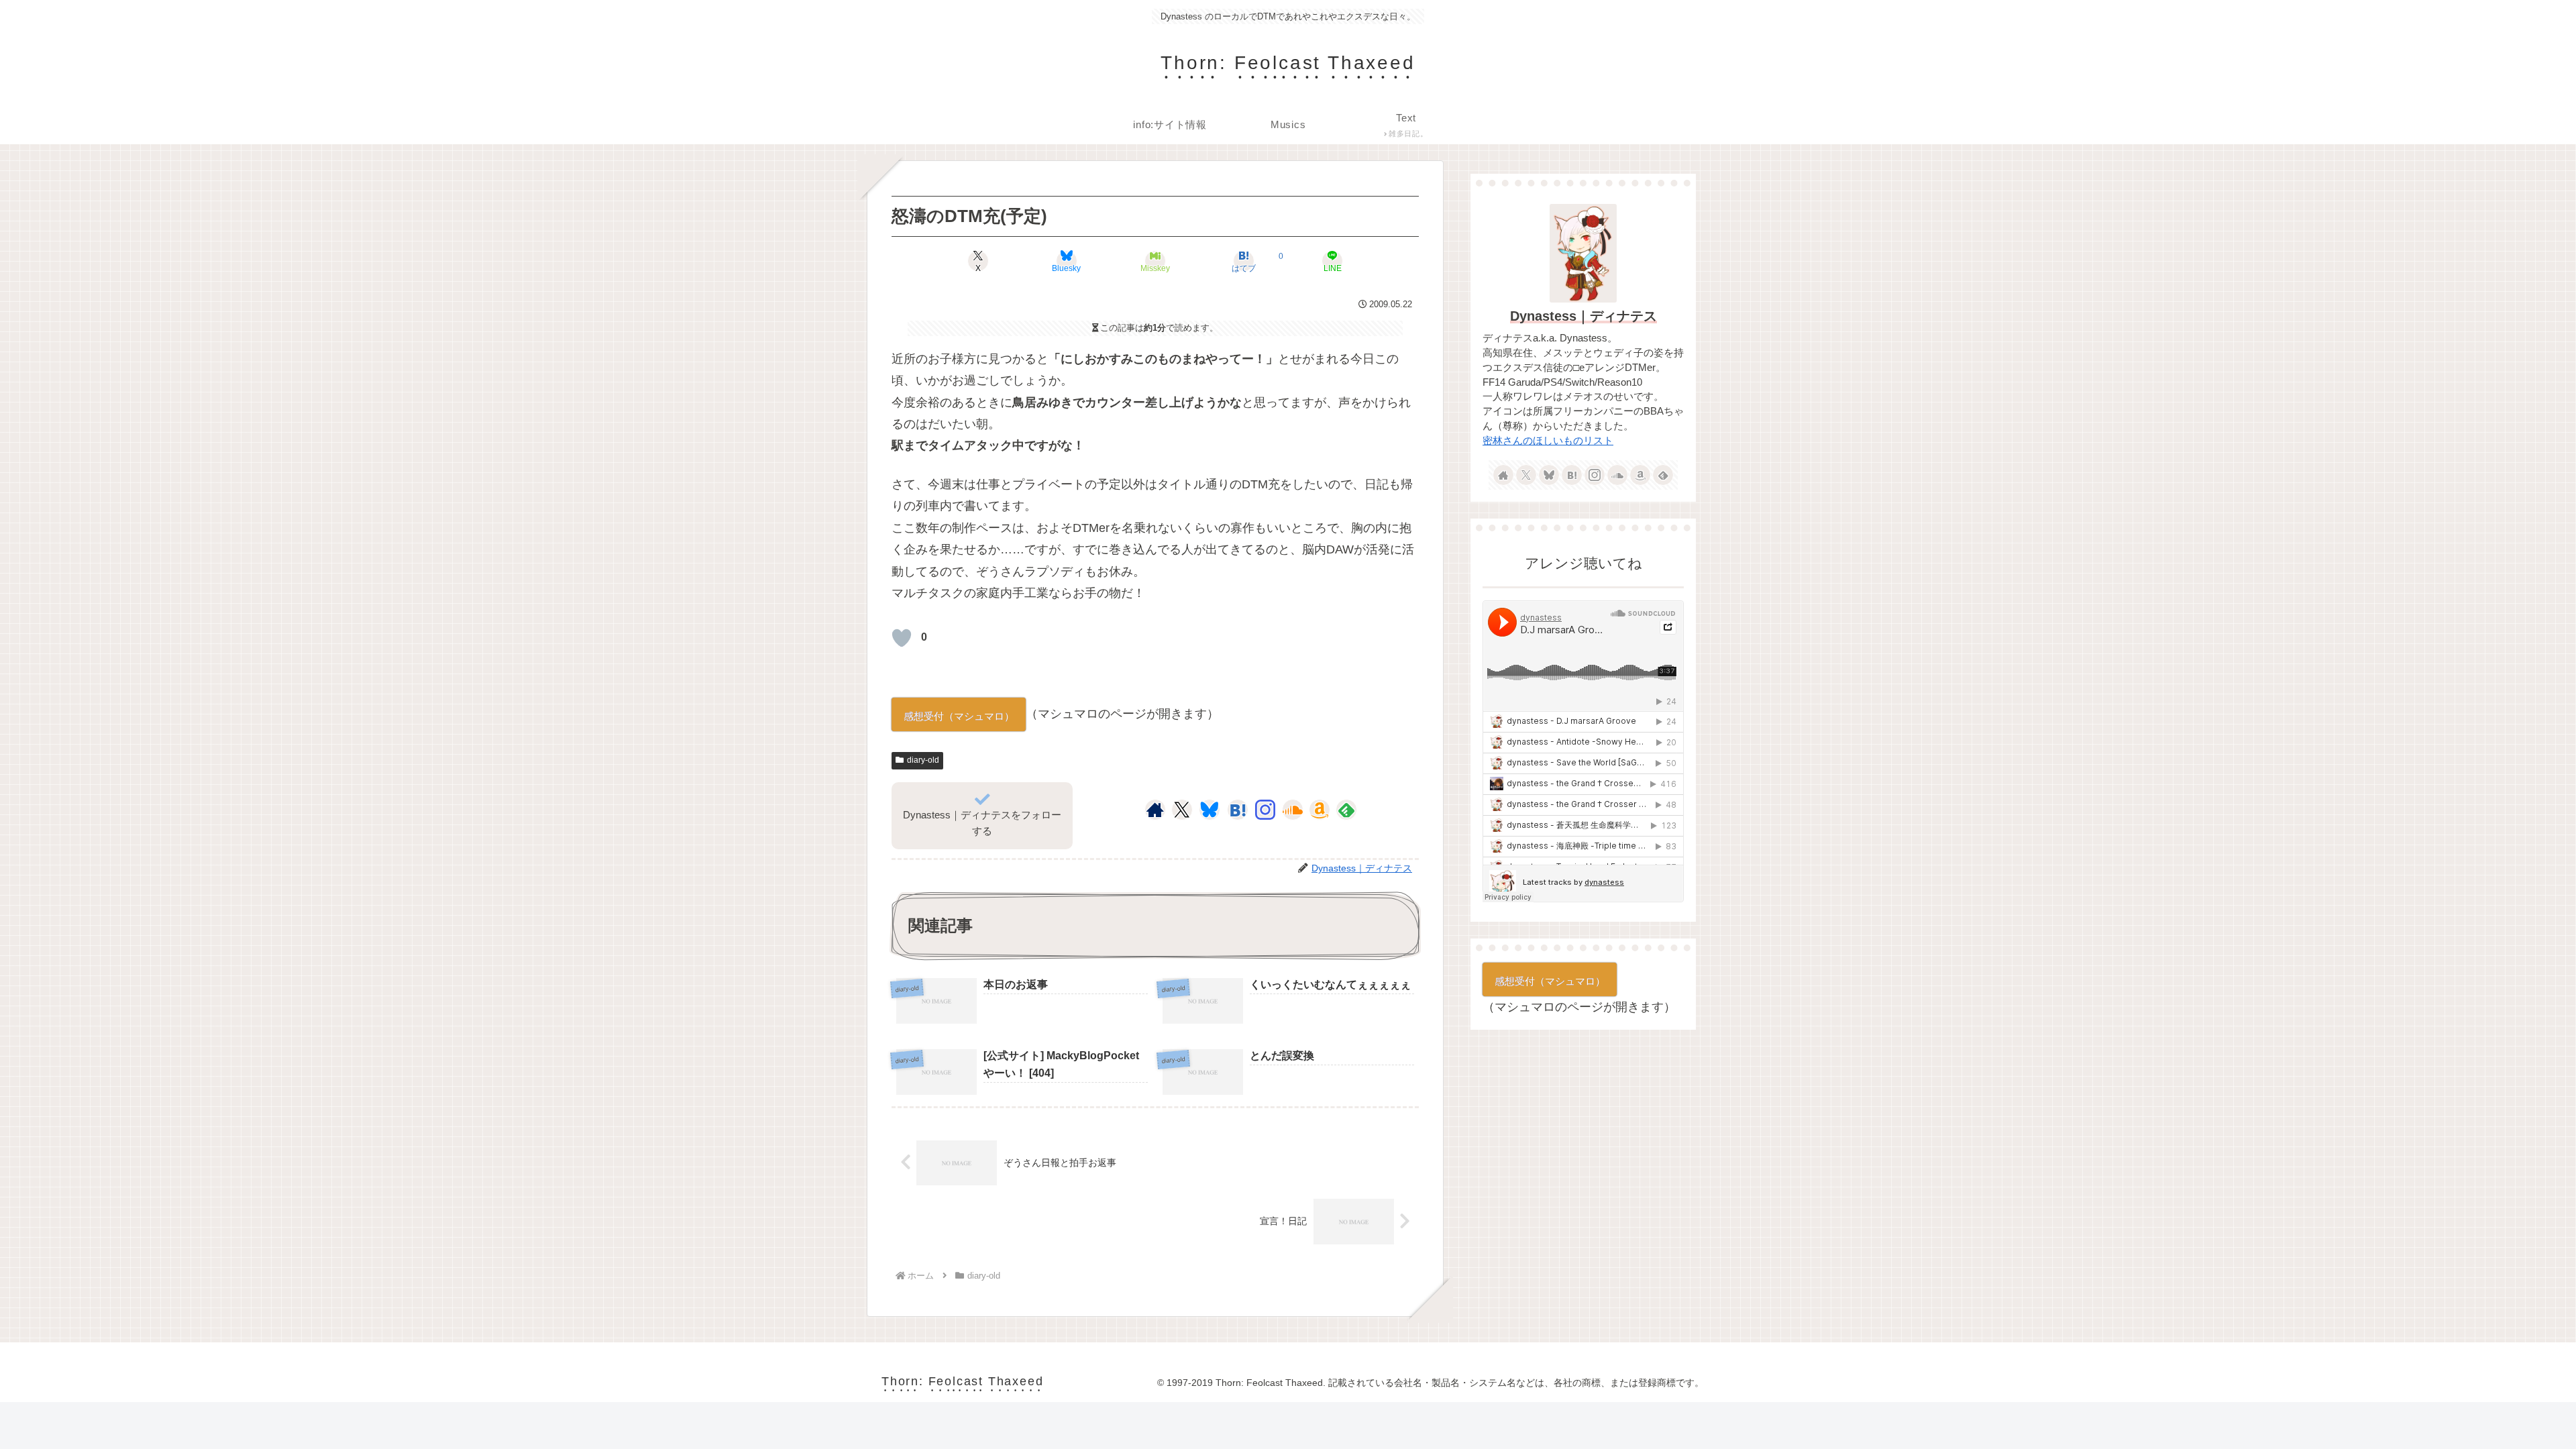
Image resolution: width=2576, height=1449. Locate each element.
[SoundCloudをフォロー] (1293, 810)
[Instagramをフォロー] (1265, 810)
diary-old (923, 760)
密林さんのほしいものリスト (1548, 441)
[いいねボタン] (902, 638)
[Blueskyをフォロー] (1210, 810)
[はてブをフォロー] (1238, 810)
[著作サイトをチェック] (1155, 810)
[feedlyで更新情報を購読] (1346, 810)
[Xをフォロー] (1182, 810)
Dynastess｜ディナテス (1584, 316)
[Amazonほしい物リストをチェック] (1320, 810)
